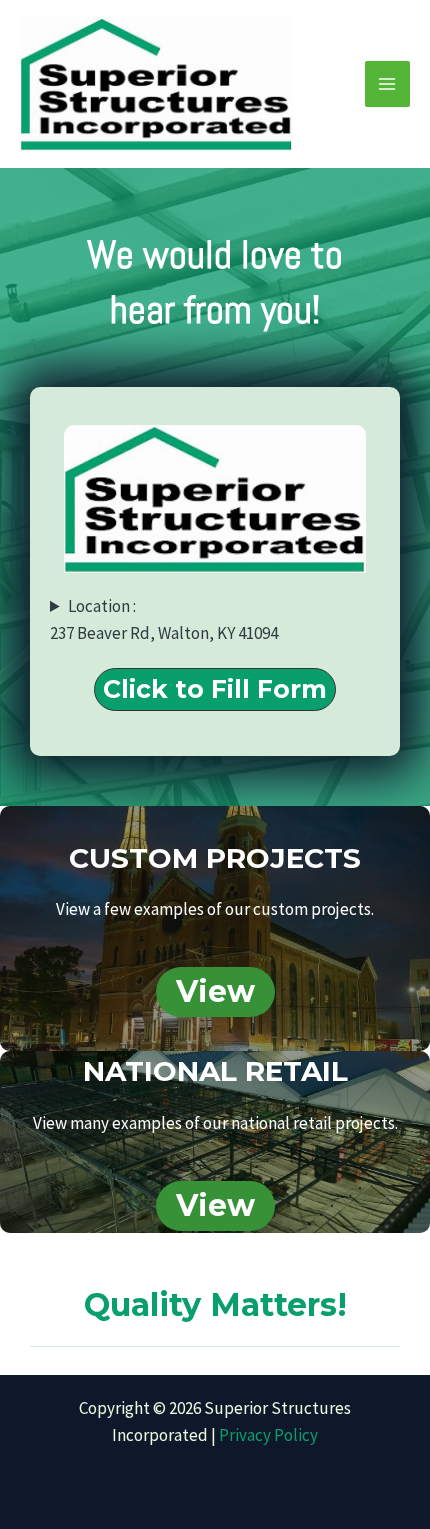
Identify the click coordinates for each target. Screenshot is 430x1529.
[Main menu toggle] (388, 84)
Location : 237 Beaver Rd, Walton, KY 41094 (164, 619)
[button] (215, 689)
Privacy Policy (268, 1435)
